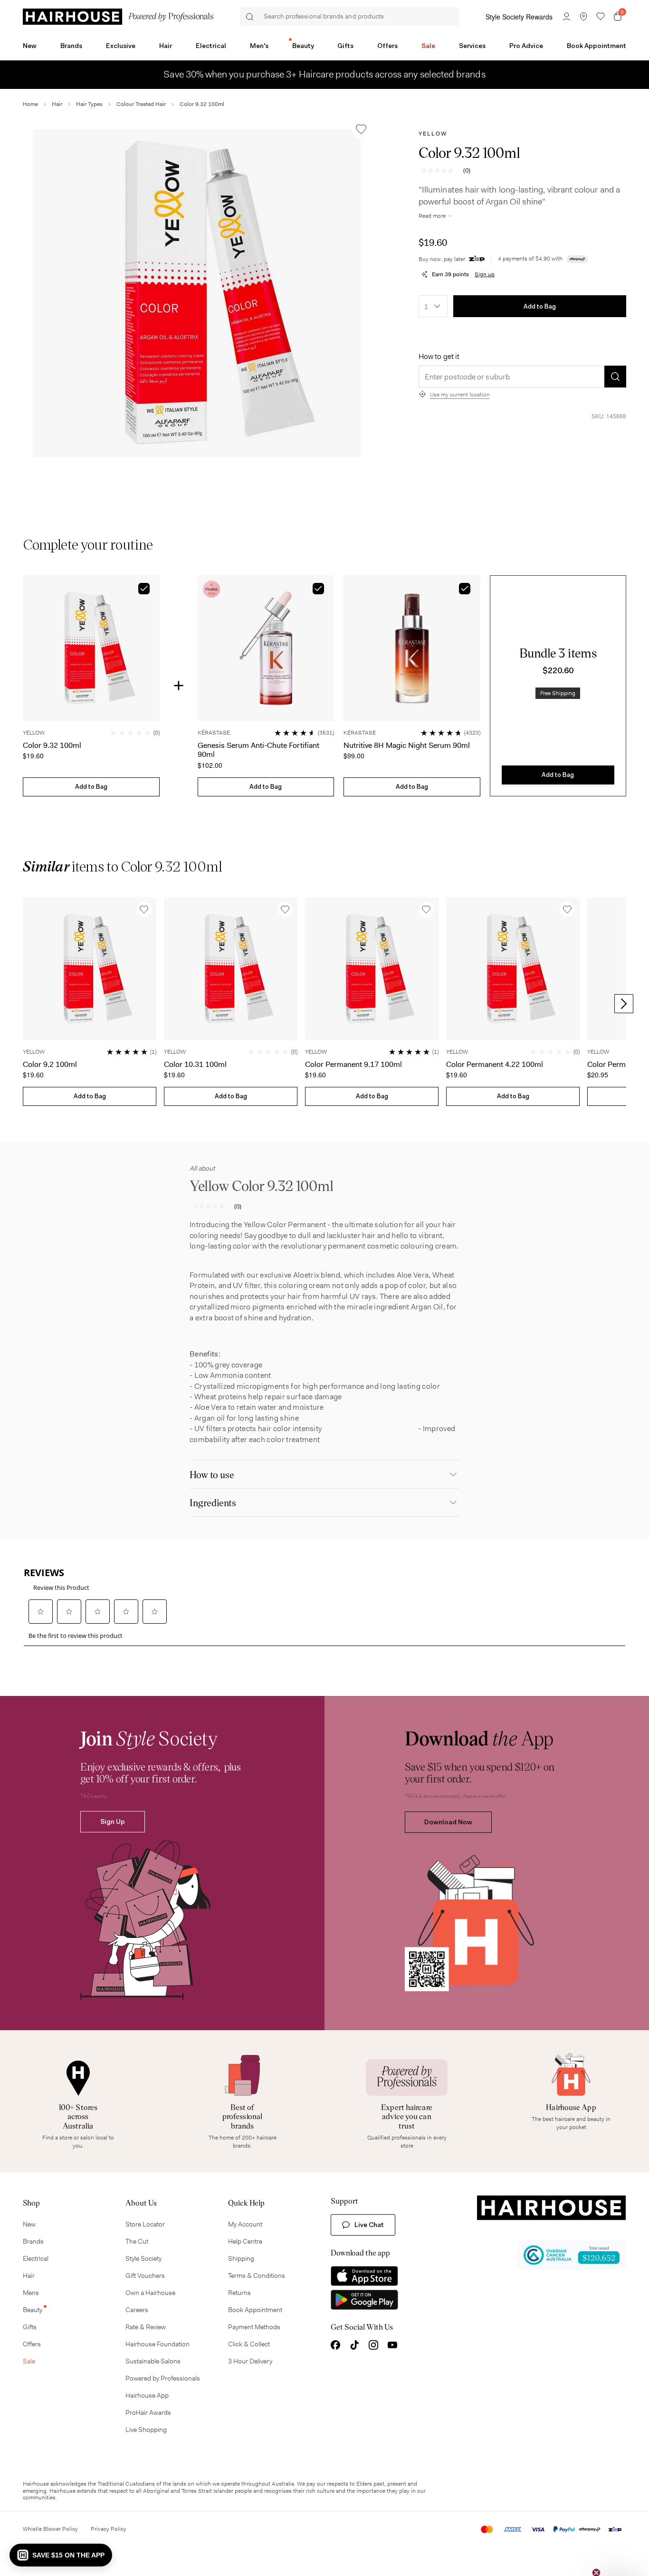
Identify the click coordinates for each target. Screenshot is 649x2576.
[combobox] (433, 306)
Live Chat (369, 2225)
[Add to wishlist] (361, 129)
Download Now (448, 1822)
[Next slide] (624, 1004)
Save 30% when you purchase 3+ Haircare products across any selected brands (324, 75)
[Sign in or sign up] (566, 17)
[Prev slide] (25, 1004)
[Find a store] (583, 17)
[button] (197, 293)
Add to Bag (540, 306)
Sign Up (113, 1821)
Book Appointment (597, 46)
